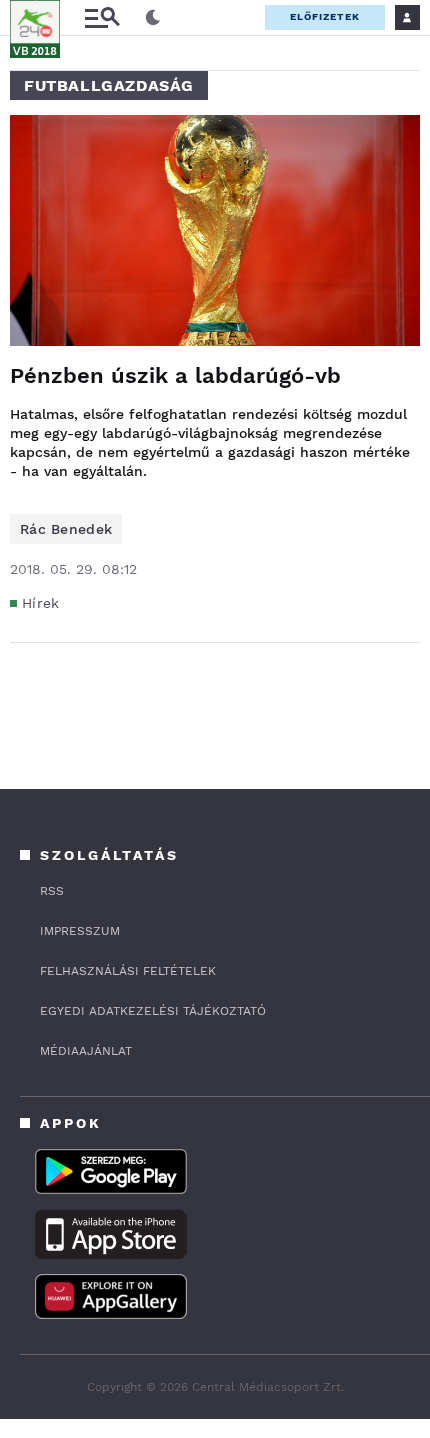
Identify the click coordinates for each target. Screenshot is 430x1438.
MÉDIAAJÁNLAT (86, 1051)
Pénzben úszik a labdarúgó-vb (175, 375)
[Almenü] (102, 17)
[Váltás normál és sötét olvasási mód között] (153, 18)
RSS (52, 891)
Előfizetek (325, 16)
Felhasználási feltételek (128, 971)
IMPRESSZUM (80, 931)
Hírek (41, 603)
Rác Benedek (66, 529)
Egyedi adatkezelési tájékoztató (153, 1011)
